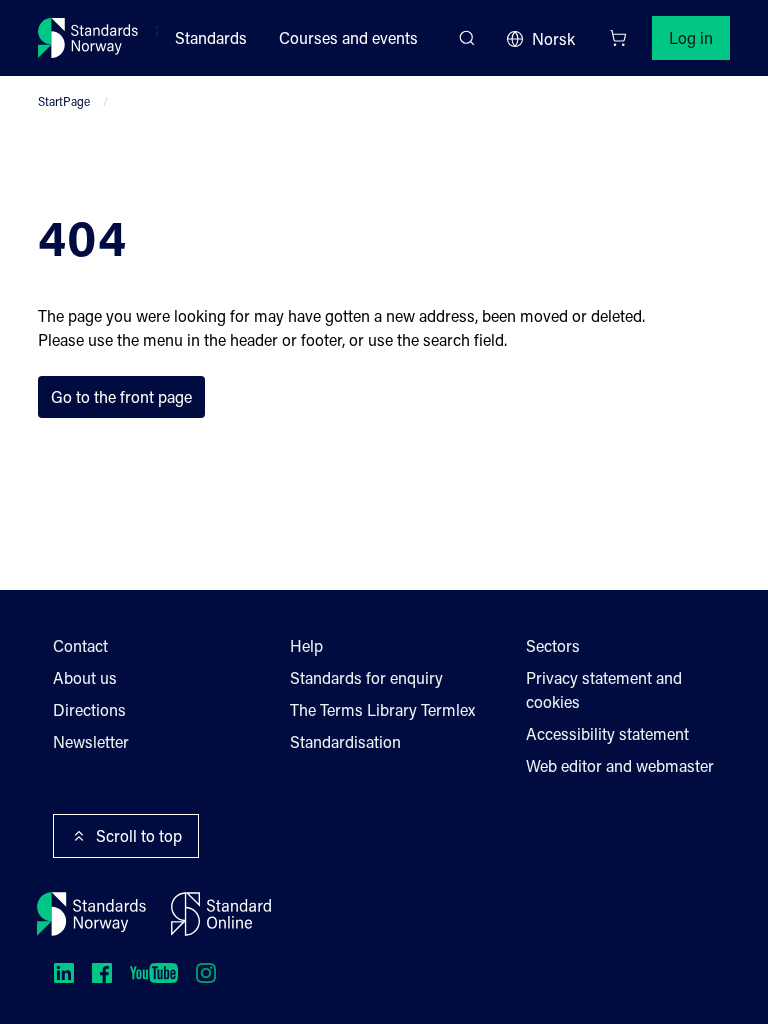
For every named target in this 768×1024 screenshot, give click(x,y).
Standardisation (345, 741)
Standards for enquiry (366, 677)
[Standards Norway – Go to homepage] (88, 38)
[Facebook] (102, 973)
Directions (89, 709)
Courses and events (348, 37)
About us (85, 677)
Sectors (553, 645)
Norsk (553, 38)
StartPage (64, 101)
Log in (691, 37)
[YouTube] (154, 973)
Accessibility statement (607, 733)
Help (306, 645)
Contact (80, 645)
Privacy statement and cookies (604, 689)
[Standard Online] (221, 914)
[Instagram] (206, 973)
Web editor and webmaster (620, 765)
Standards (211, 37)
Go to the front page (121, 396)
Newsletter (91, 741)
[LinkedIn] (64, 973)
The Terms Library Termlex (382, 709)
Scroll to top (139, 835)
